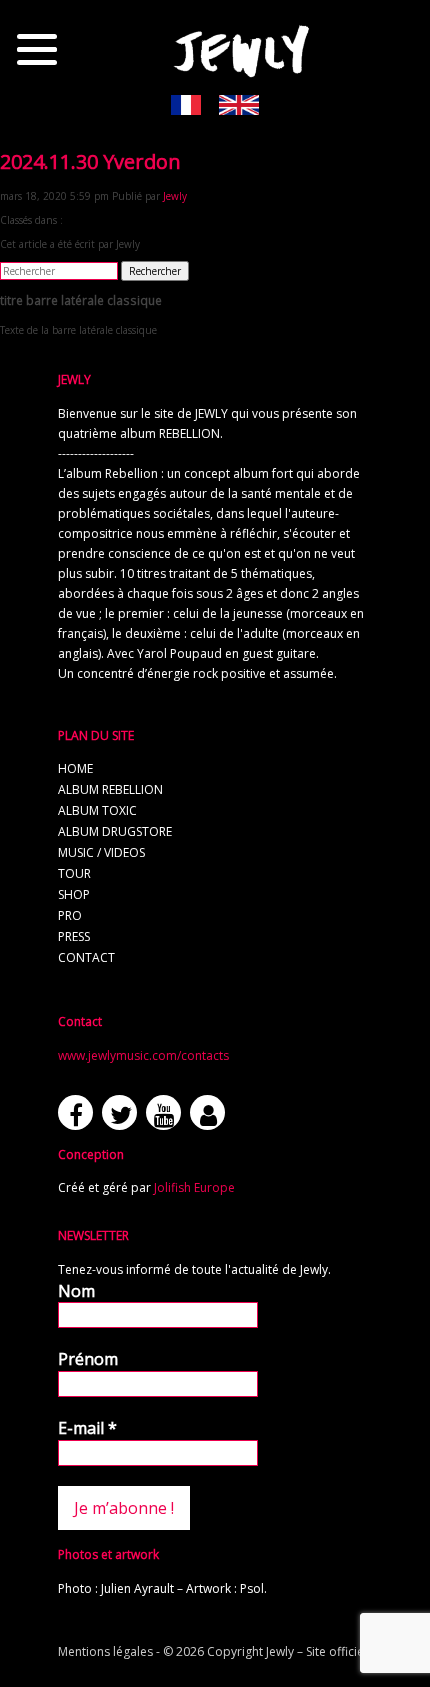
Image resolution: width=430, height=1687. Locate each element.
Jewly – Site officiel (316, 1651)
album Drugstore (115, 831)
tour (74, 873)
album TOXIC (97, 810)
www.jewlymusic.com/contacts (143, 1055)
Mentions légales (105, 1651)
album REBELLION (110, 789)
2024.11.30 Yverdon (90, 161)
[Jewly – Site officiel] (242, 50)
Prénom (88, 1359)
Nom (76, 1291)
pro (70, 915)
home (75, 768)
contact (86, 957)
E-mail (87, 1428)
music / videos (101, 852)
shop (74, 894)
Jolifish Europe (194, 1187)
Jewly (175, 196)
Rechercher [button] (155, 271)
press (74, 936)
